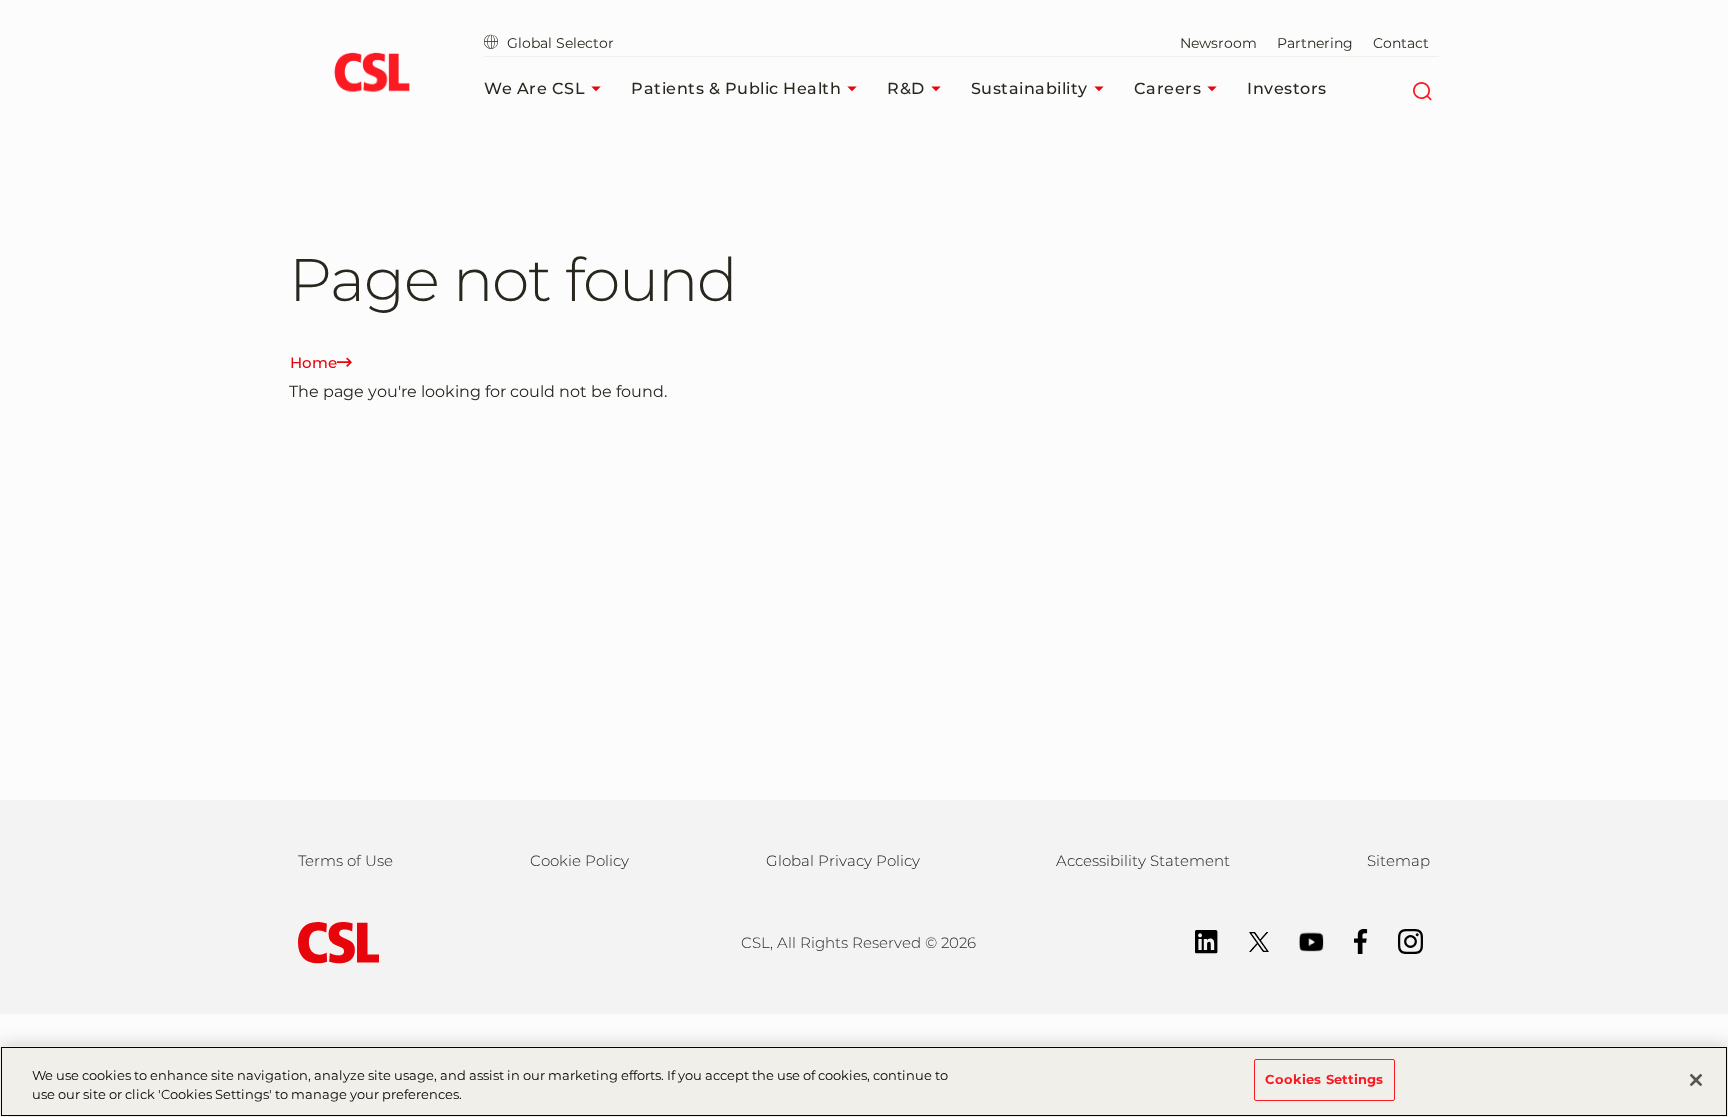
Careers (1168, 88)
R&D (906, 88)
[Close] (1696, 1080)
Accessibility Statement (1143, 860)
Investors (1287, 88)
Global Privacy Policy (843, 860)
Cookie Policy (579, 860)
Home (313, 362)
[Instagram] (1400, 939)
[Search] (1421, 89)
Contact (1401, 43)
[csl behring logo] (334, 941)
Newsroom (1218, 43)
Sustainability (1029, 88)
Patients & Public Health (736, 88)
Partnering (1315, 43)
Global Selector (558, 43)
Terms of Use (345, 860)
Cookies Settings (1324, 1079)
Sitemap (1398, 860)
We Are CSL (534, 88)
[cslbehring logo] (371, 75)
